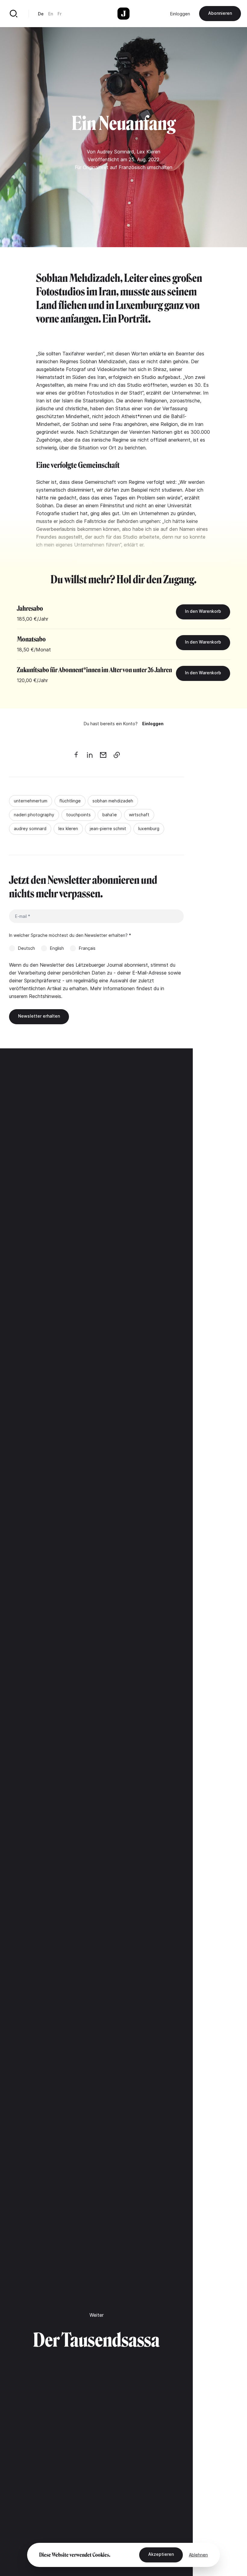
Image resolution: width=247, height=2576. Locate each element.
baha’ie (110, 815)
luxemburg (149, 828)
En (51, 14)
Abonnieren (220, 13)
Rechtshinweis (45, 996)
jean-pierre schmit (108, 828)
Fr (59, 14)
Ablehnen (198, 2555)
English (57, 948)
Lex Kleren (149, 152)
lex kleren (68, 828)
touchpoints (78, 815)
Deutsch (27, 948)
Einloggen (180, 14)
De (41, 14)
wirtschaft (139, 815)
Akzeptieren (161, 2554)
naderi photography (34, 815)
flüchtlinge (70, 801)
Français (87, 948)
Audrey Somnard (116, 152)
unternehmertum (31, 801)
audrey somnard (30, 828)
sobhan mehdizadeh (113, 801)
